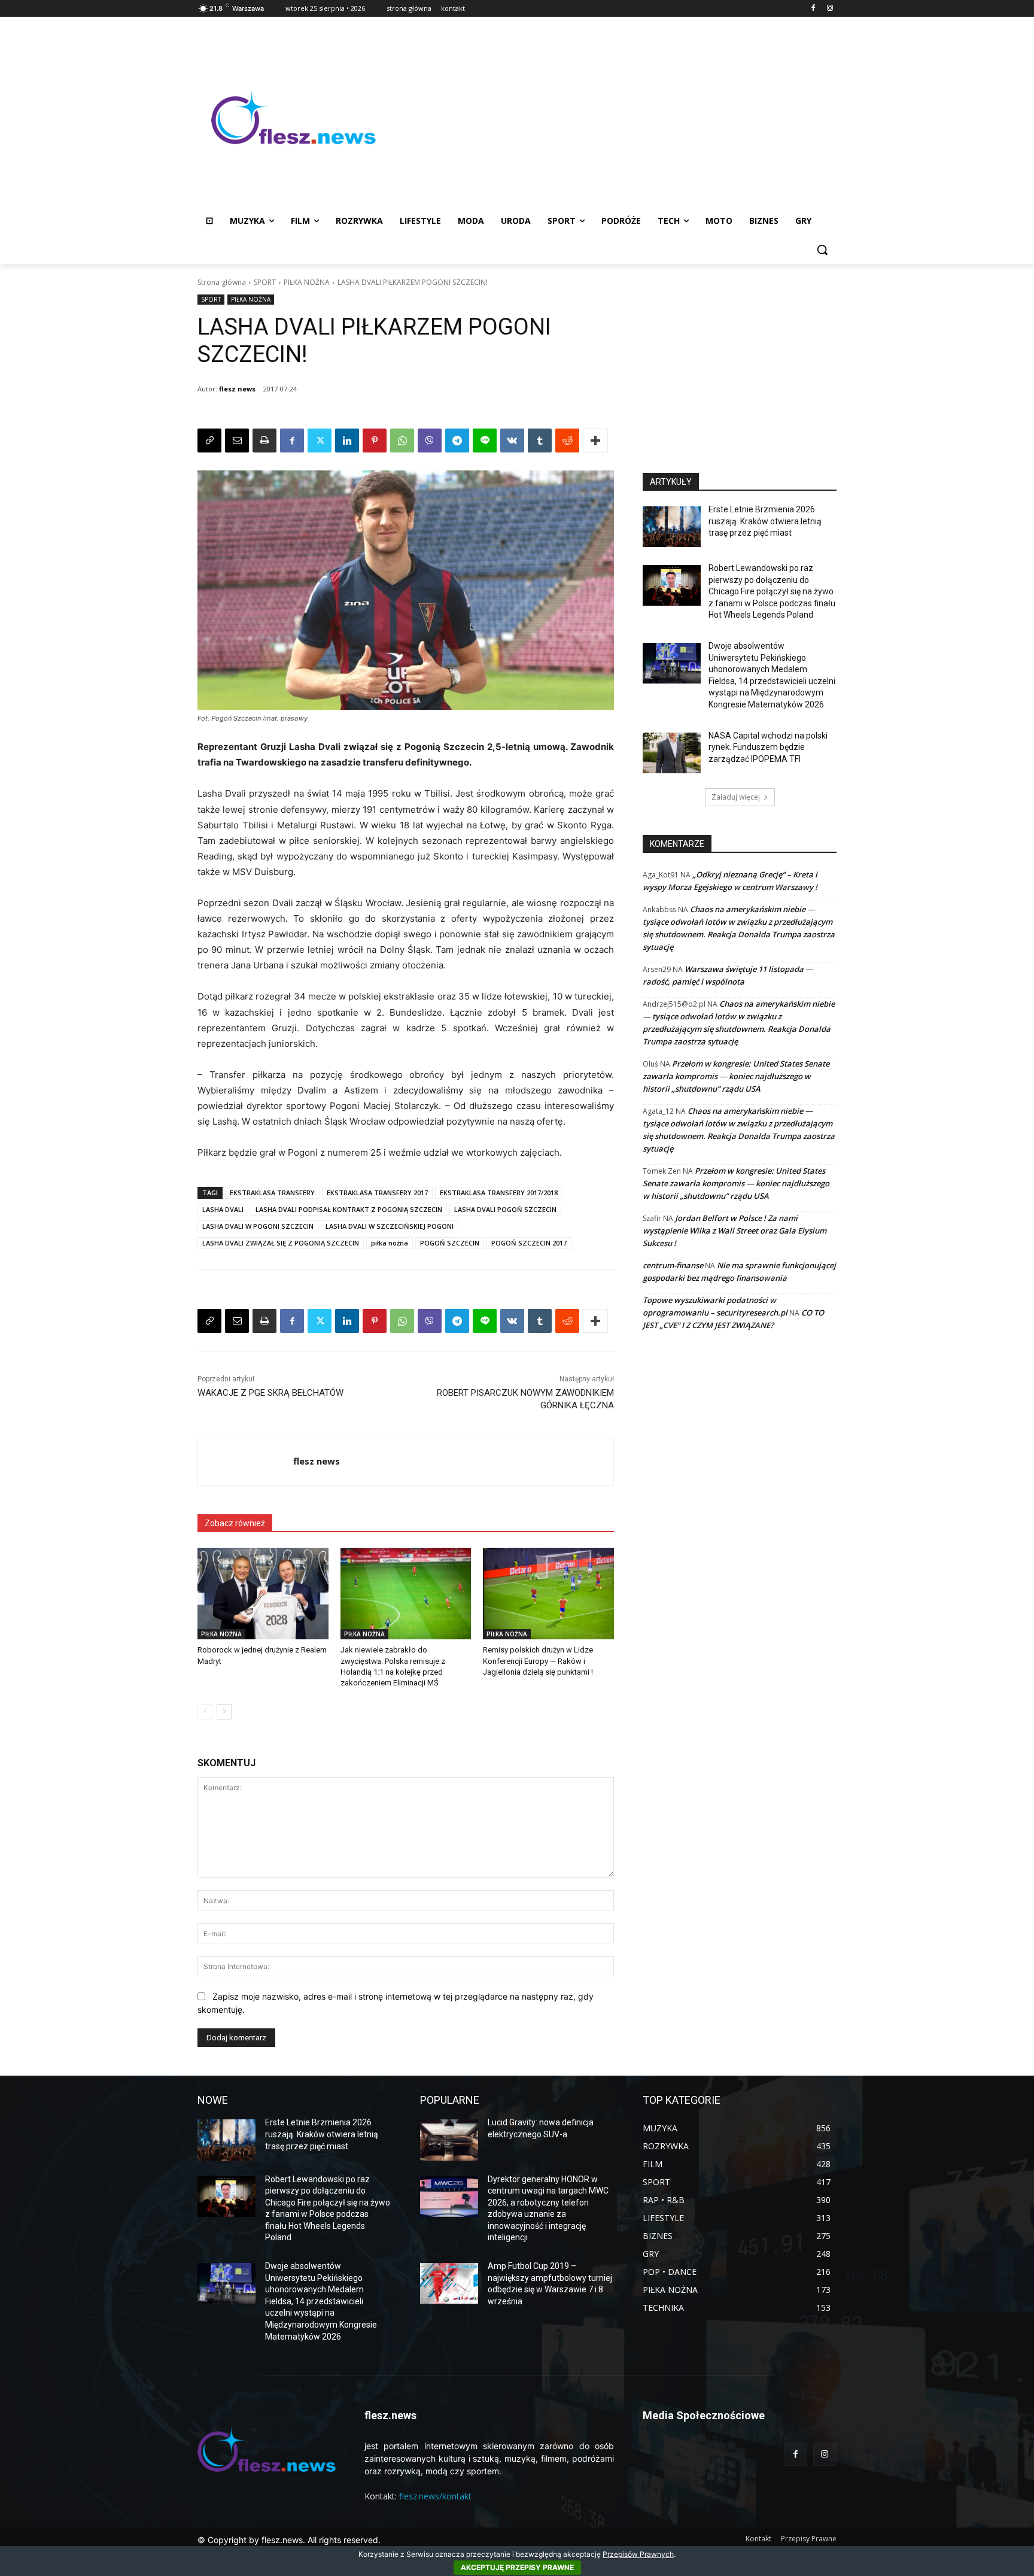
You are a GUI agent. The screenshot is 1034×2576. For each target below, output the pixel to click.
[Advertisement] (613, 117)
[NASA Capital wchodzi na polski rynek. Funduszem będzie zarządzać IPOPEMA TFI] (672, 753)
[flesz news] (246, 1462)
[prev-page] (205, 1712)
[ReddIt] (567, 441)
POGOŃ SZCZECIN (450, 1243)
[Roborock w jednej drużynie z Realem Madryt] (263, 1594)
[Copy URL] (209, 441)
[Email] (237, 441)
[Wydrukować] (264, 441)
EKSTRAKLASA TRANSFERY (272, 1193)
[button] (822, 250)
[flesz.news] (293, 117)
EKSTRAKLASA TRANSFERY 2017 (377, 1193)
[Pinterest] (375, 441)
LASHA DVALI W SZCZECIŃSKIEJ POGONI (390, 1226)
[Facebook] (813, 9)
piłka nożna (390, 1243)
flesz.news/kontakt (435, 2496)
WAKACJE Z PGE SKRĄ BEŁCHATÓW (270, 1393)
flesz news (237, 389)
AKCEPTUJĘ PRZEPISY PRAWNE (517, 2567)
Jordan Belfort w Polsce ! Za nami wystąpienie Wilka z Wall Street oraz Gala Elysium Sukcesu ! (735, 1231)
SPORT (265, 282)
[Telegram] (457, 441)
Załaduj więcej (736, 797)
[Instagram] (830, 9)
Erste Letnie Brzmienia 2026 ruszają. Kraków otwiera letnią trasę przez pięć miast (765, 521)
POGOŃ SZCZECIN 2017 (529, 1243)
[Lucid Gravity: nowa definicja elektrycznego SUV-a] (449, 2140)
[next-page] (224, 1712)
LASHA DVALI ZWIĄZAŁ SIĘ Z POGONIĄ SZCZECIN (281, 1243)
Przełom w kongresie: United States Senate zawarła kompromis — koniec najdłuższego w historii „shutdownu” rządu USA (736, 1076)
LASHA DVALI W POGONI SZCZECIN (258, 1226)
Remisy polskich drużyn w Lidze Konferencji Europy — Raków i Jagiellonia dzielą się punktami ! (538, 1661)
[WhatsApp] (402, 441)
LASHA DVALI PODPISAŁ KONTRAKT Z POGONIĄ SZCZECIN (349, 1209)
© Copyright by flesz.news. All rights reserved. (289, 2540)
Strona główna (222, 282)
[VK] (512, 441)
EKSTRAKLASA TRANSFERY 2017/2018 (499, 1193)
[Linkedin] (347, 441)
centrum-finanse (673, 1265)
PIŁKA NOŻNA (307, 282)
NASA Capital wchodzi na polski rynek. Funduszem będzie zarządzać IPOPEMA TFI (768, 747)
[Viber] (430, 441)
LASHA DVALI (223, 1209)
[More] (595, 441)
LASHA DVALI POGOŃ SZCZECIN (505, 1209)
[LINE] (485, 441)
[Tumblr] (540, 441)
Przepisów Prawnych (638, 2554)
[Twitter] (320, 441)
